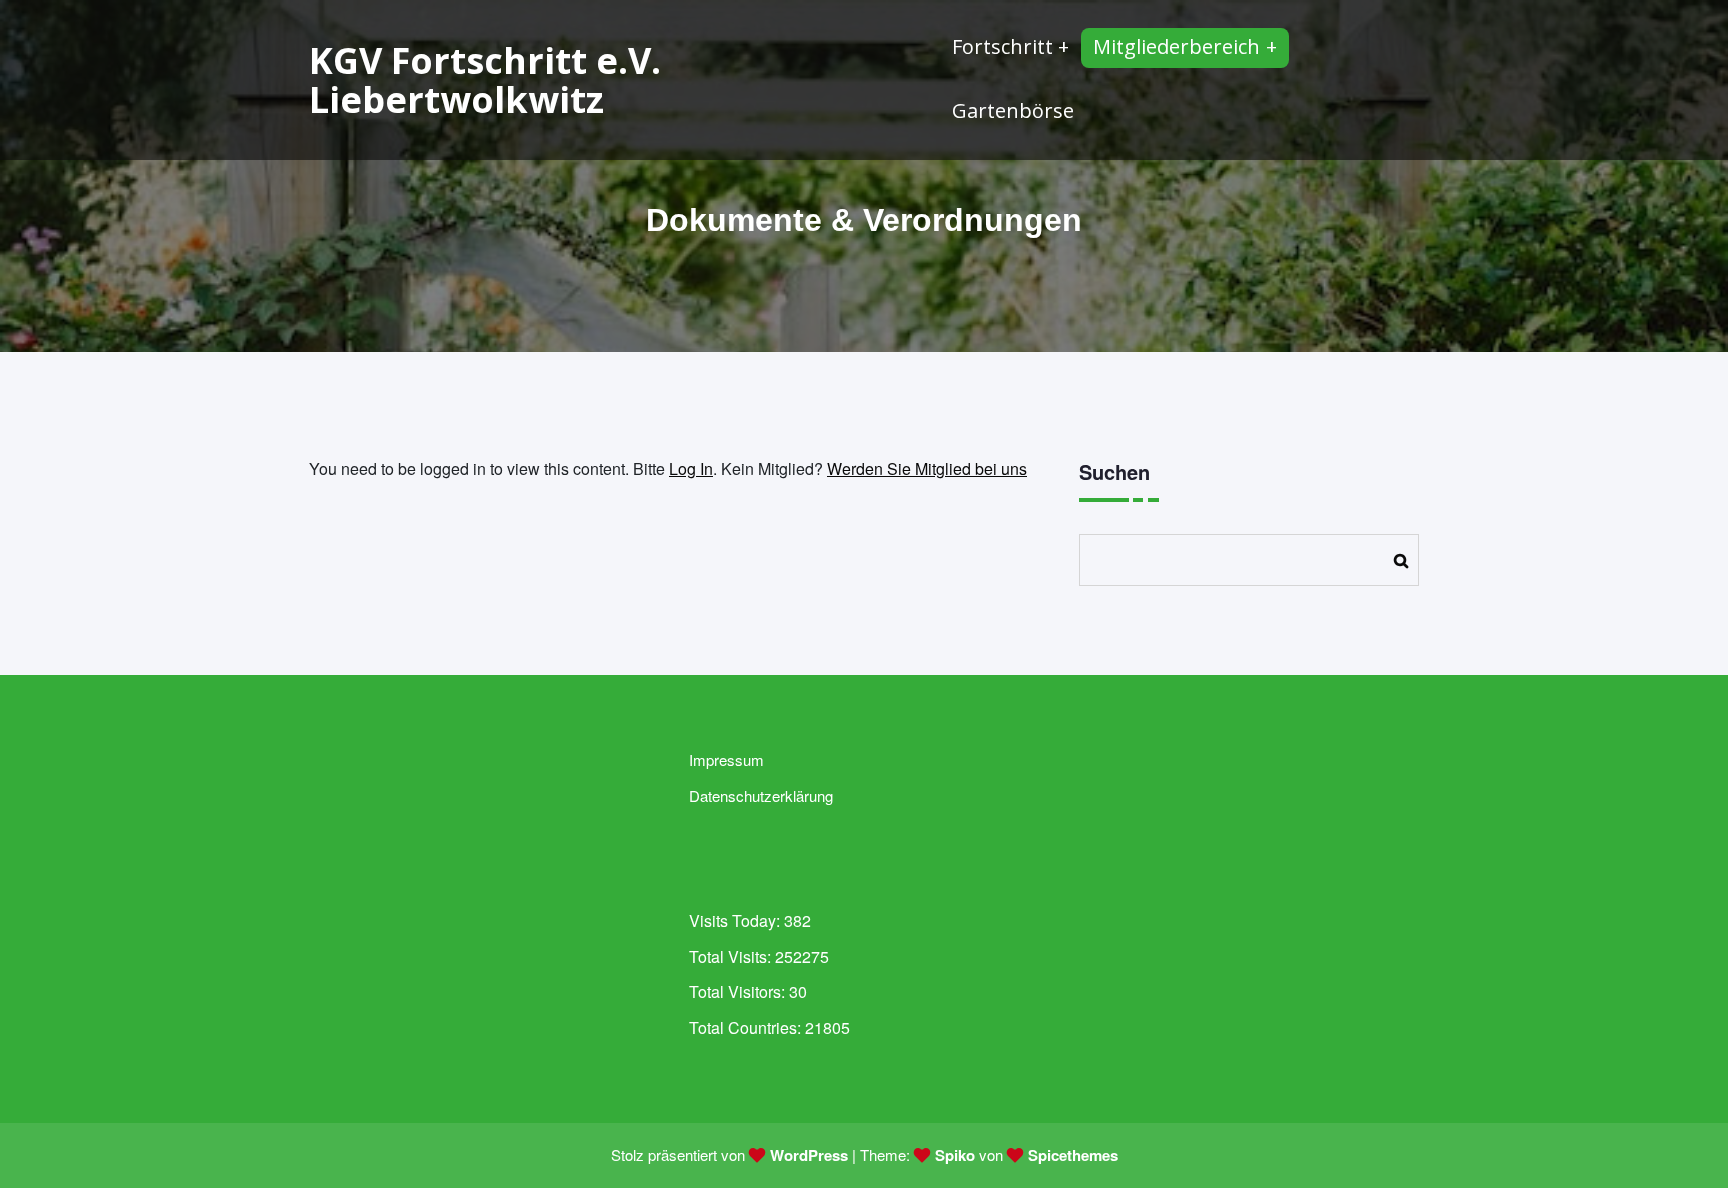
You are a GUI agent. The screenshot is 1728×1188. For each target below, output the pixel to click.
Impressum (726, 759)
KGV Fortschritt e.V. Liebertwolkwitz (485, 80)
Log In (691, 468)
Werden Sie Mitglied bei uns (927, 468)
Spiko (955, 1155)
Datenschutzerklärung (761, 795)
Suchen (1114, 471)
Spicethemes (1073, 1155)
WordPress (809, 1155)
